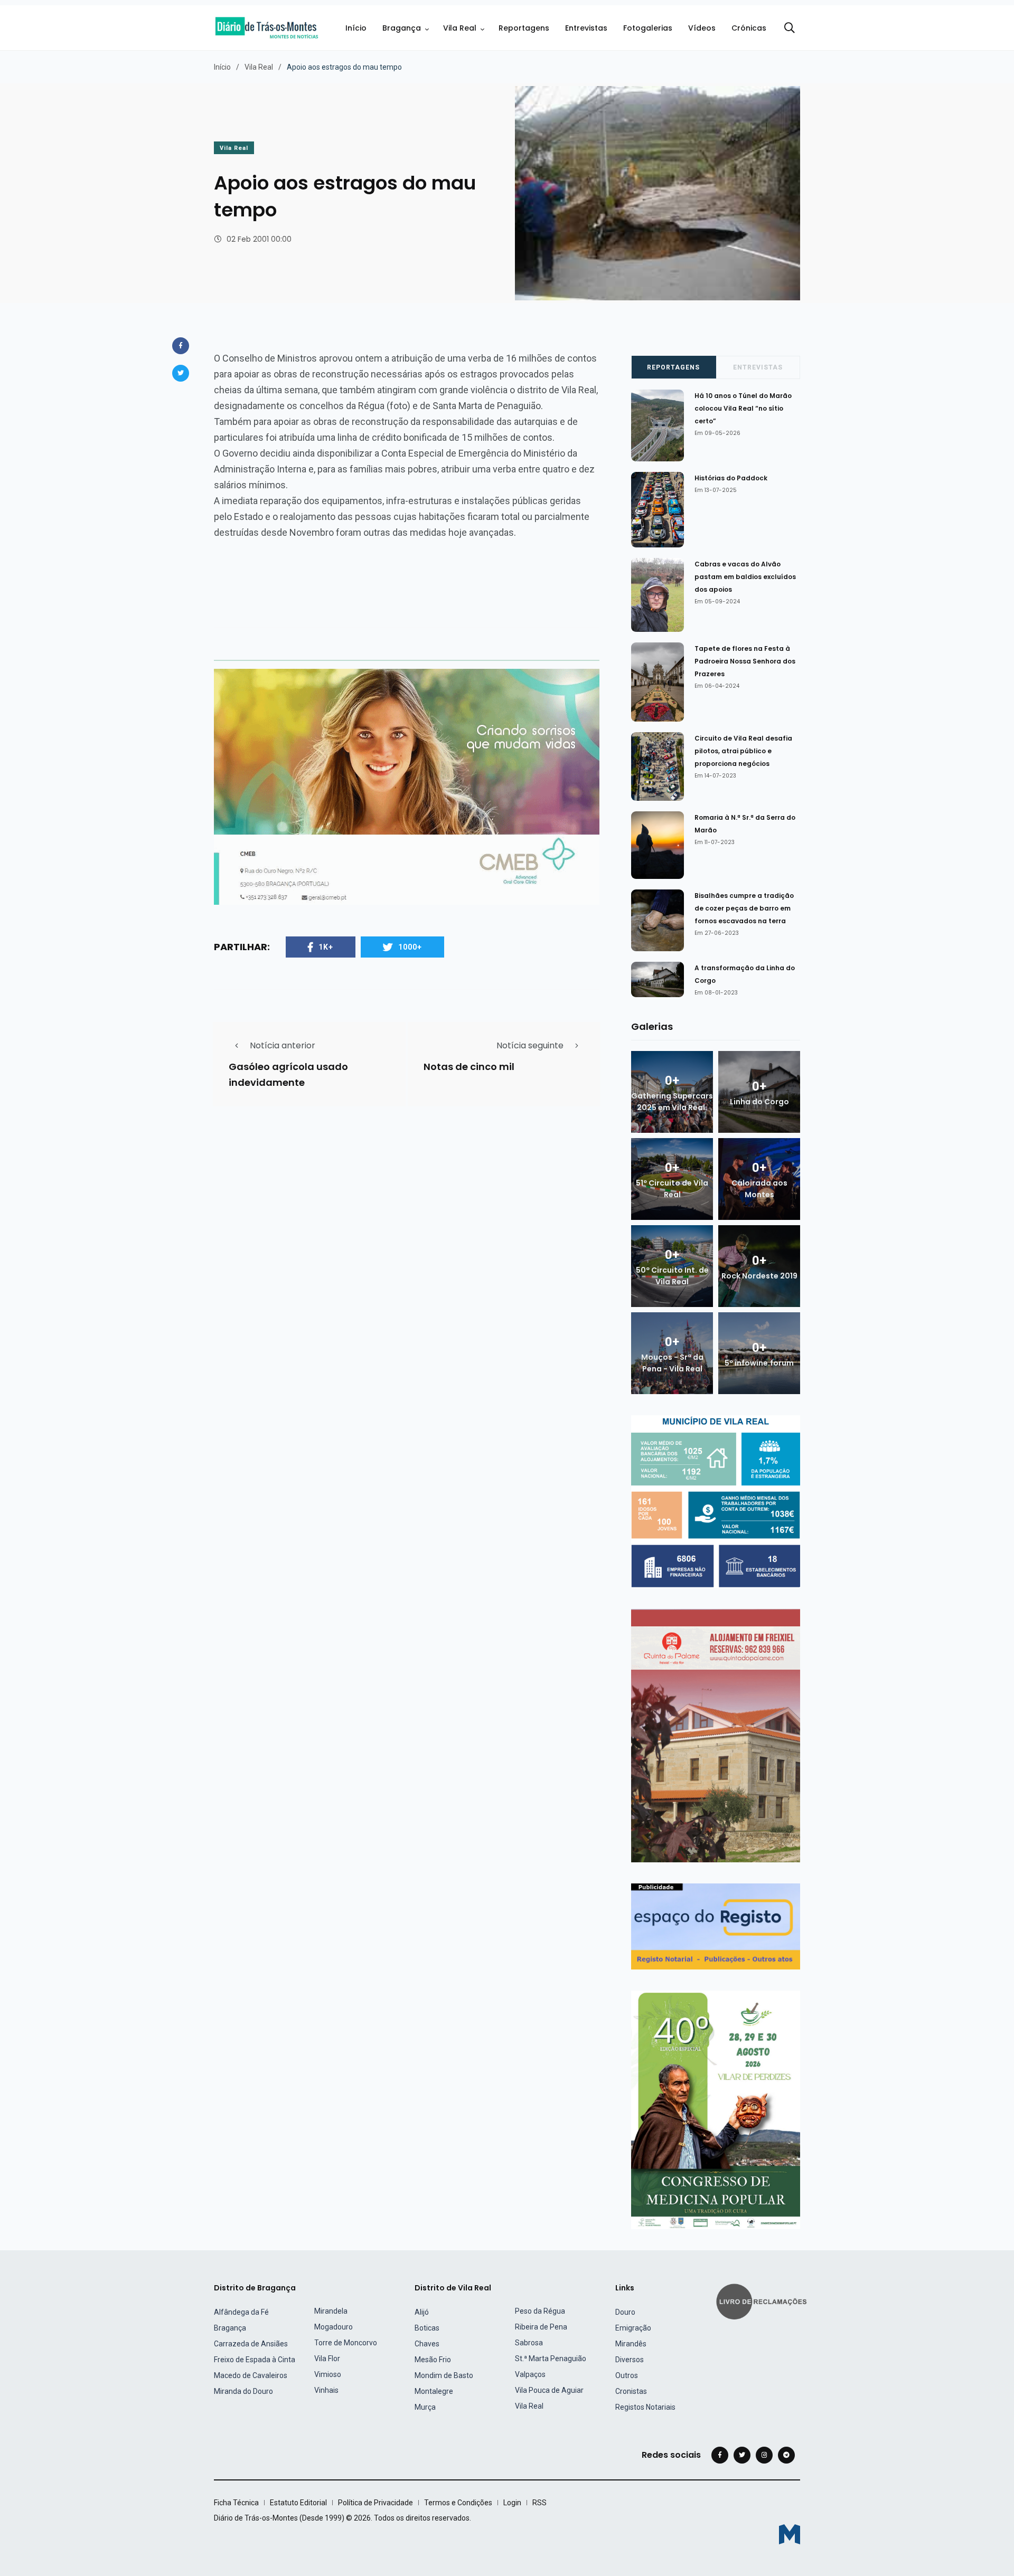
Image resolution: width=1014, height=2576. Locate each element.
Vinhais (326, 2390)
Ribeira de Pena (541, 2327)
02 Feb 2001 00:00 (259, 239)
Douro (625, 2312)
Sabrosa (529, 2343)
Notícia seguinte (530, 1045)
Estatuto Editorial (298, 2503)
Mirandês (631, 2344)
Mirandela (331, 2311)
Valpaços (530, 2374)
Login (512, 2503)
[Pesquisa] (790, 28)
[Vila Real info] (716, 1501)
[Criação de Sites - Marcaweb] (790, 2534)
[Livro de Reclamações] (763, 2301)
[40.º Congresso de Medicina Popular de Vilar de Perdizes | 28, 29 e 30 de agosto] (716, 2109)
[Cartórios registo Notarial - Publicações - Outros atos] (716, 1926)
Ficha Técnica (236, 2503)
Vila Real (460, 28)
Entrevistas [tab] (758, 367)
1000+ (410, 947)
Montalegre (434, 2391)
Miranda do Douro (243, 2391)
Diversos (630, 2360)
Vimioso (328, 2374)
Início (356, 28)
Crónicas (749, 28)
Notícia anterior (283, 1045)
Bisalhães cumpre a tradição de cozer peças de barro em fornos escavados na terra (744, 908)
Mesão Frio (433, 2360)
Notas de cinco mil (469, 1067)
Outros (627, 2375)
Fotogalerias (648, 28)
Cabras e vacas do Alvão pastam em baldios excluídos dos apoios (745, 577)
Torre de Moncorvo (346, 2343)
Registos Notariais (645, 2407)
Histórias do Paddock (731, 478)
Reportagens (524, 28)
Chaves (427, 2344)
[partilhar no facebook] (181, 346)
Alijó (422, 2312)
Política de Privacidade (375, 2503)
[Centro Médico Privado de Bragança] (407, 786)
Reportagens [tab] (673, 367)
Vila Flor (327, 2359)
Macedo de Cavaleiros (251, 2375)
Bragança (402, 28)
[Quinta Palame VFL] (716, 1735)
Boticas (427, 2328)
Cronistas (631, 2391)
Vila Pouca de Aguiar (549, 2390)
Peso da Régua (540, 2311)
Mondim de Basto (444, 2375)
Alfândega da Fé (241, 2312)
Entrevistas (586, 28)
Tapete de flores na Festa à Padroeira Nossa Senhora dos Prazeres (745, 661)
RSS (539, 2503)
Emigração (633, 2328)
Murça (425, 2407)
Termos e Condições (458, 2503)
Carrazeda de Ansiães (251, 2344)
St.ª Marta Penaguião (551, 2359)
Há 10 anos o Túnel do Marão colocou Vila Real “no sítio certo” (743, 408)
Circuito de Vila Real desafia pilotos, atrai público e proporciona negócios (743, 751)
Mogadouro (334, 2327)
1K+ (326, 947)
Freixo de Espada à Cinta (255, 2360)
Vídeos (702, 28)
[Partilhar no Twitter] (181, 373)
